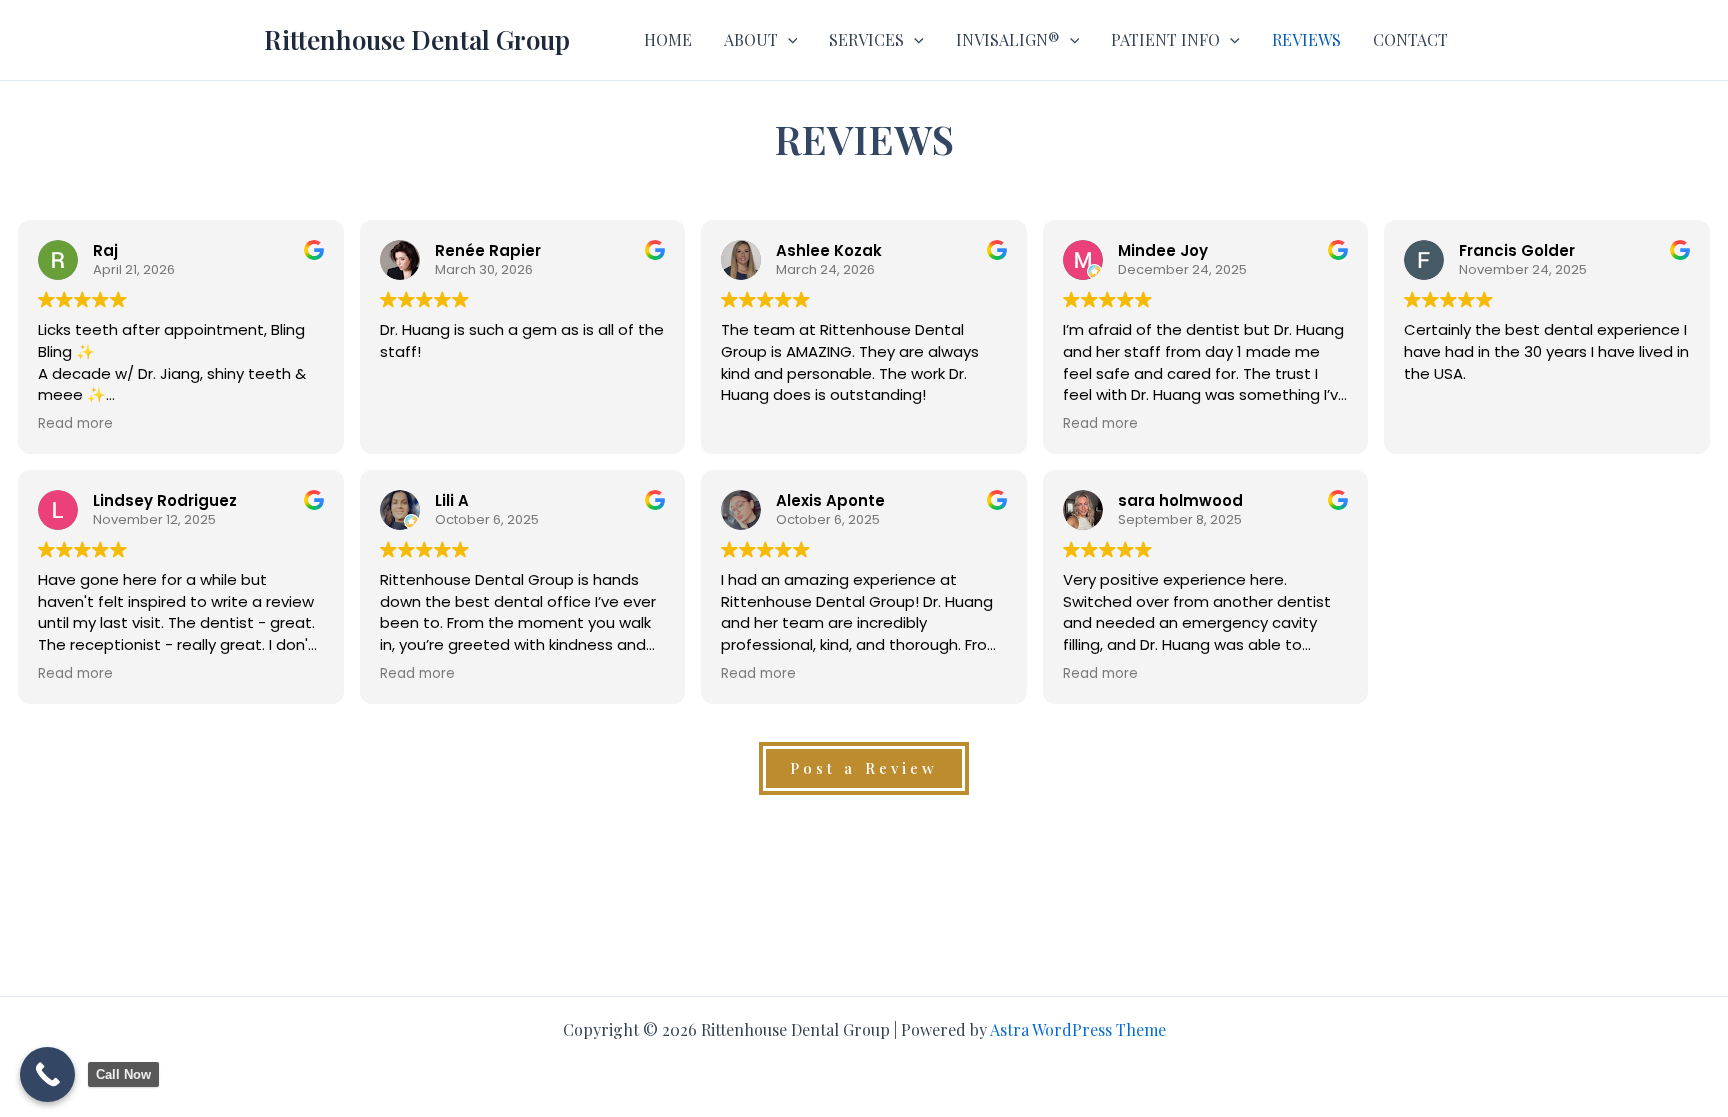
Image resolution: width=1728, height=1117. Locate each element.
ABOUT (751, 39)
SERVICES (866, 39)
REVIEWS (1306, 39)
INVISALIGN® (1008, 39)
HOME (668, 39)
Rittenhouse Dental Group (417, 39)
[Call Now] (47, 1074)
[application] (788, 40)
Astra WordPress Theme (1078, 1029)
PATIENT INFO (1165, 39)
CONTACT (1410, 39)
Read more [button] (75, 424)
